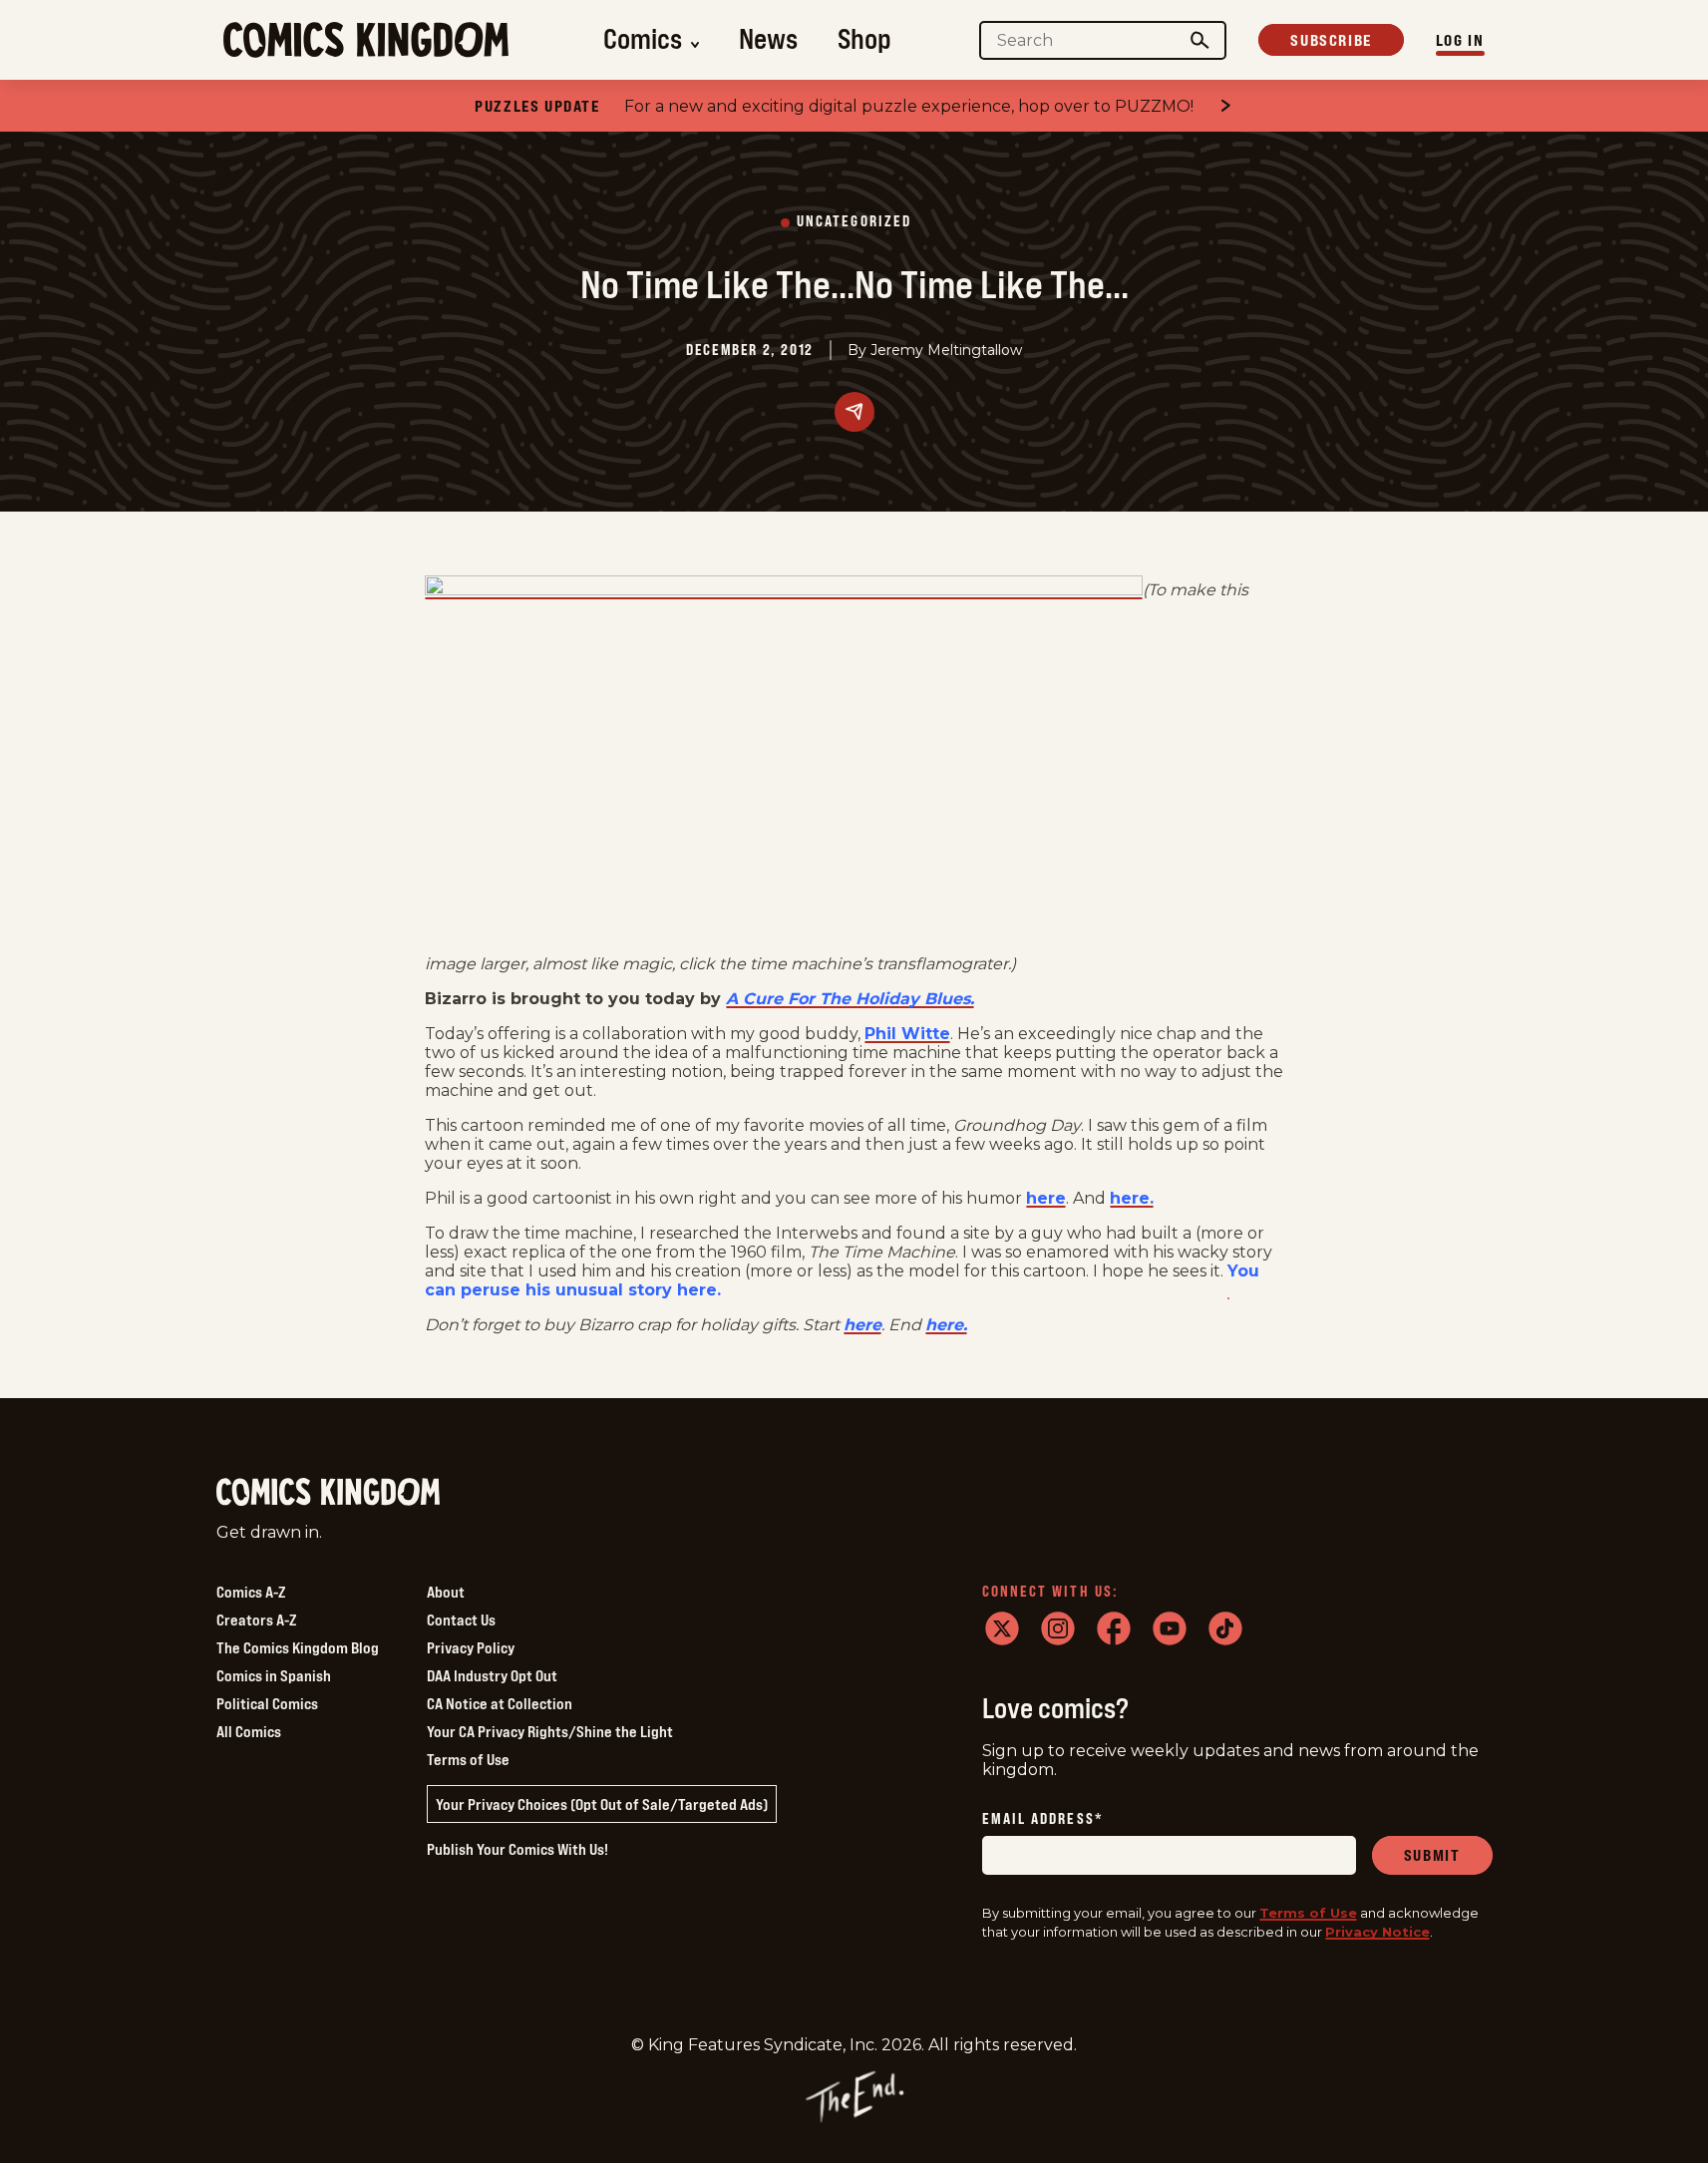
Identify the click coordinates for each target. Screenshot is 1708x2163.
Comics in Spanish (274, 1675)
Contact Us (461, 1620)
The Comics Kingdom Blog (298, 1647)
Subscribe (1331, 40)
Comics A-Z (251, 1592)
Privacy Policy (471, 1647)
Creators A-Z (256, 1620)
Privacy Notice (1377, 1932)
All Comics (249, 1731)
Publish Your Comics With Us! (517, 1849)
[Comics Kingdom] (328, 1492)
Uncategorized (854, 222)
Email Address (1043, 1819)
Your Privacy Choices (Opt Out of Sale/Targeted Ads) (602, 1804)
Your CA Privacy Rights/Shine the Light (550, 1731)
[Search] (1199, 40)
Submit (1432, 1855)
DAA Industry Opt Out (492, 1675)
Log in (1460, 40)
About (446, 1592)
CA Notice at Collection (500, 1703)
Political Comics (267, 1703)
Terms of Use (468, 1759)
